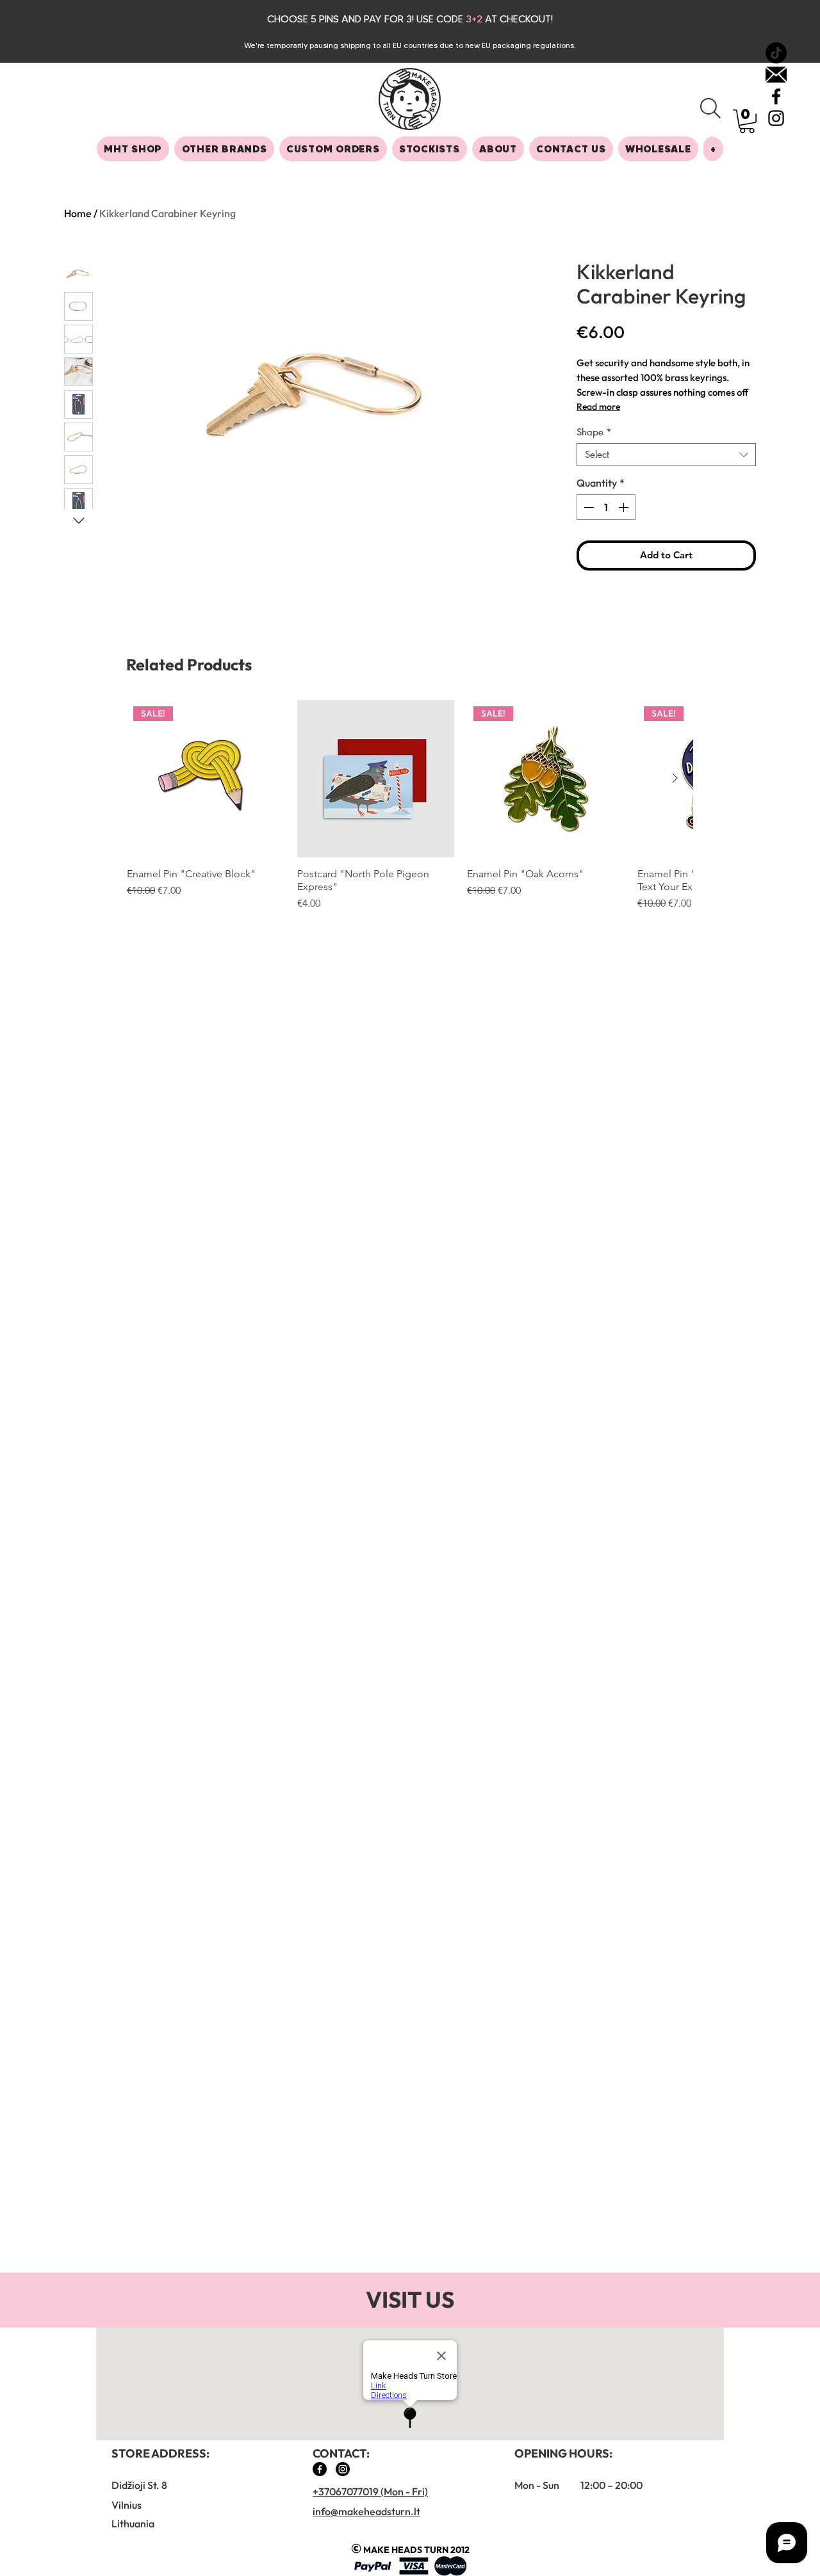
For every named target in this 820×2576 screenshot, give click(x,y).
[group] (410, 806)
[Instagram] (343, 2469)
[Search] (710, 108)
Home (78, 213)
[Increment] (625, 507)
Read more (598, 407)
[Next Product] (675, 778)
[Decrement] (587, 507)
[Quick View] (376, 779)
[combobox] (666, 455)
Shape (594, 432)
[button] (747, 121)
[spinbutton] (606, 507)
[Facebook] (320, 2469)
